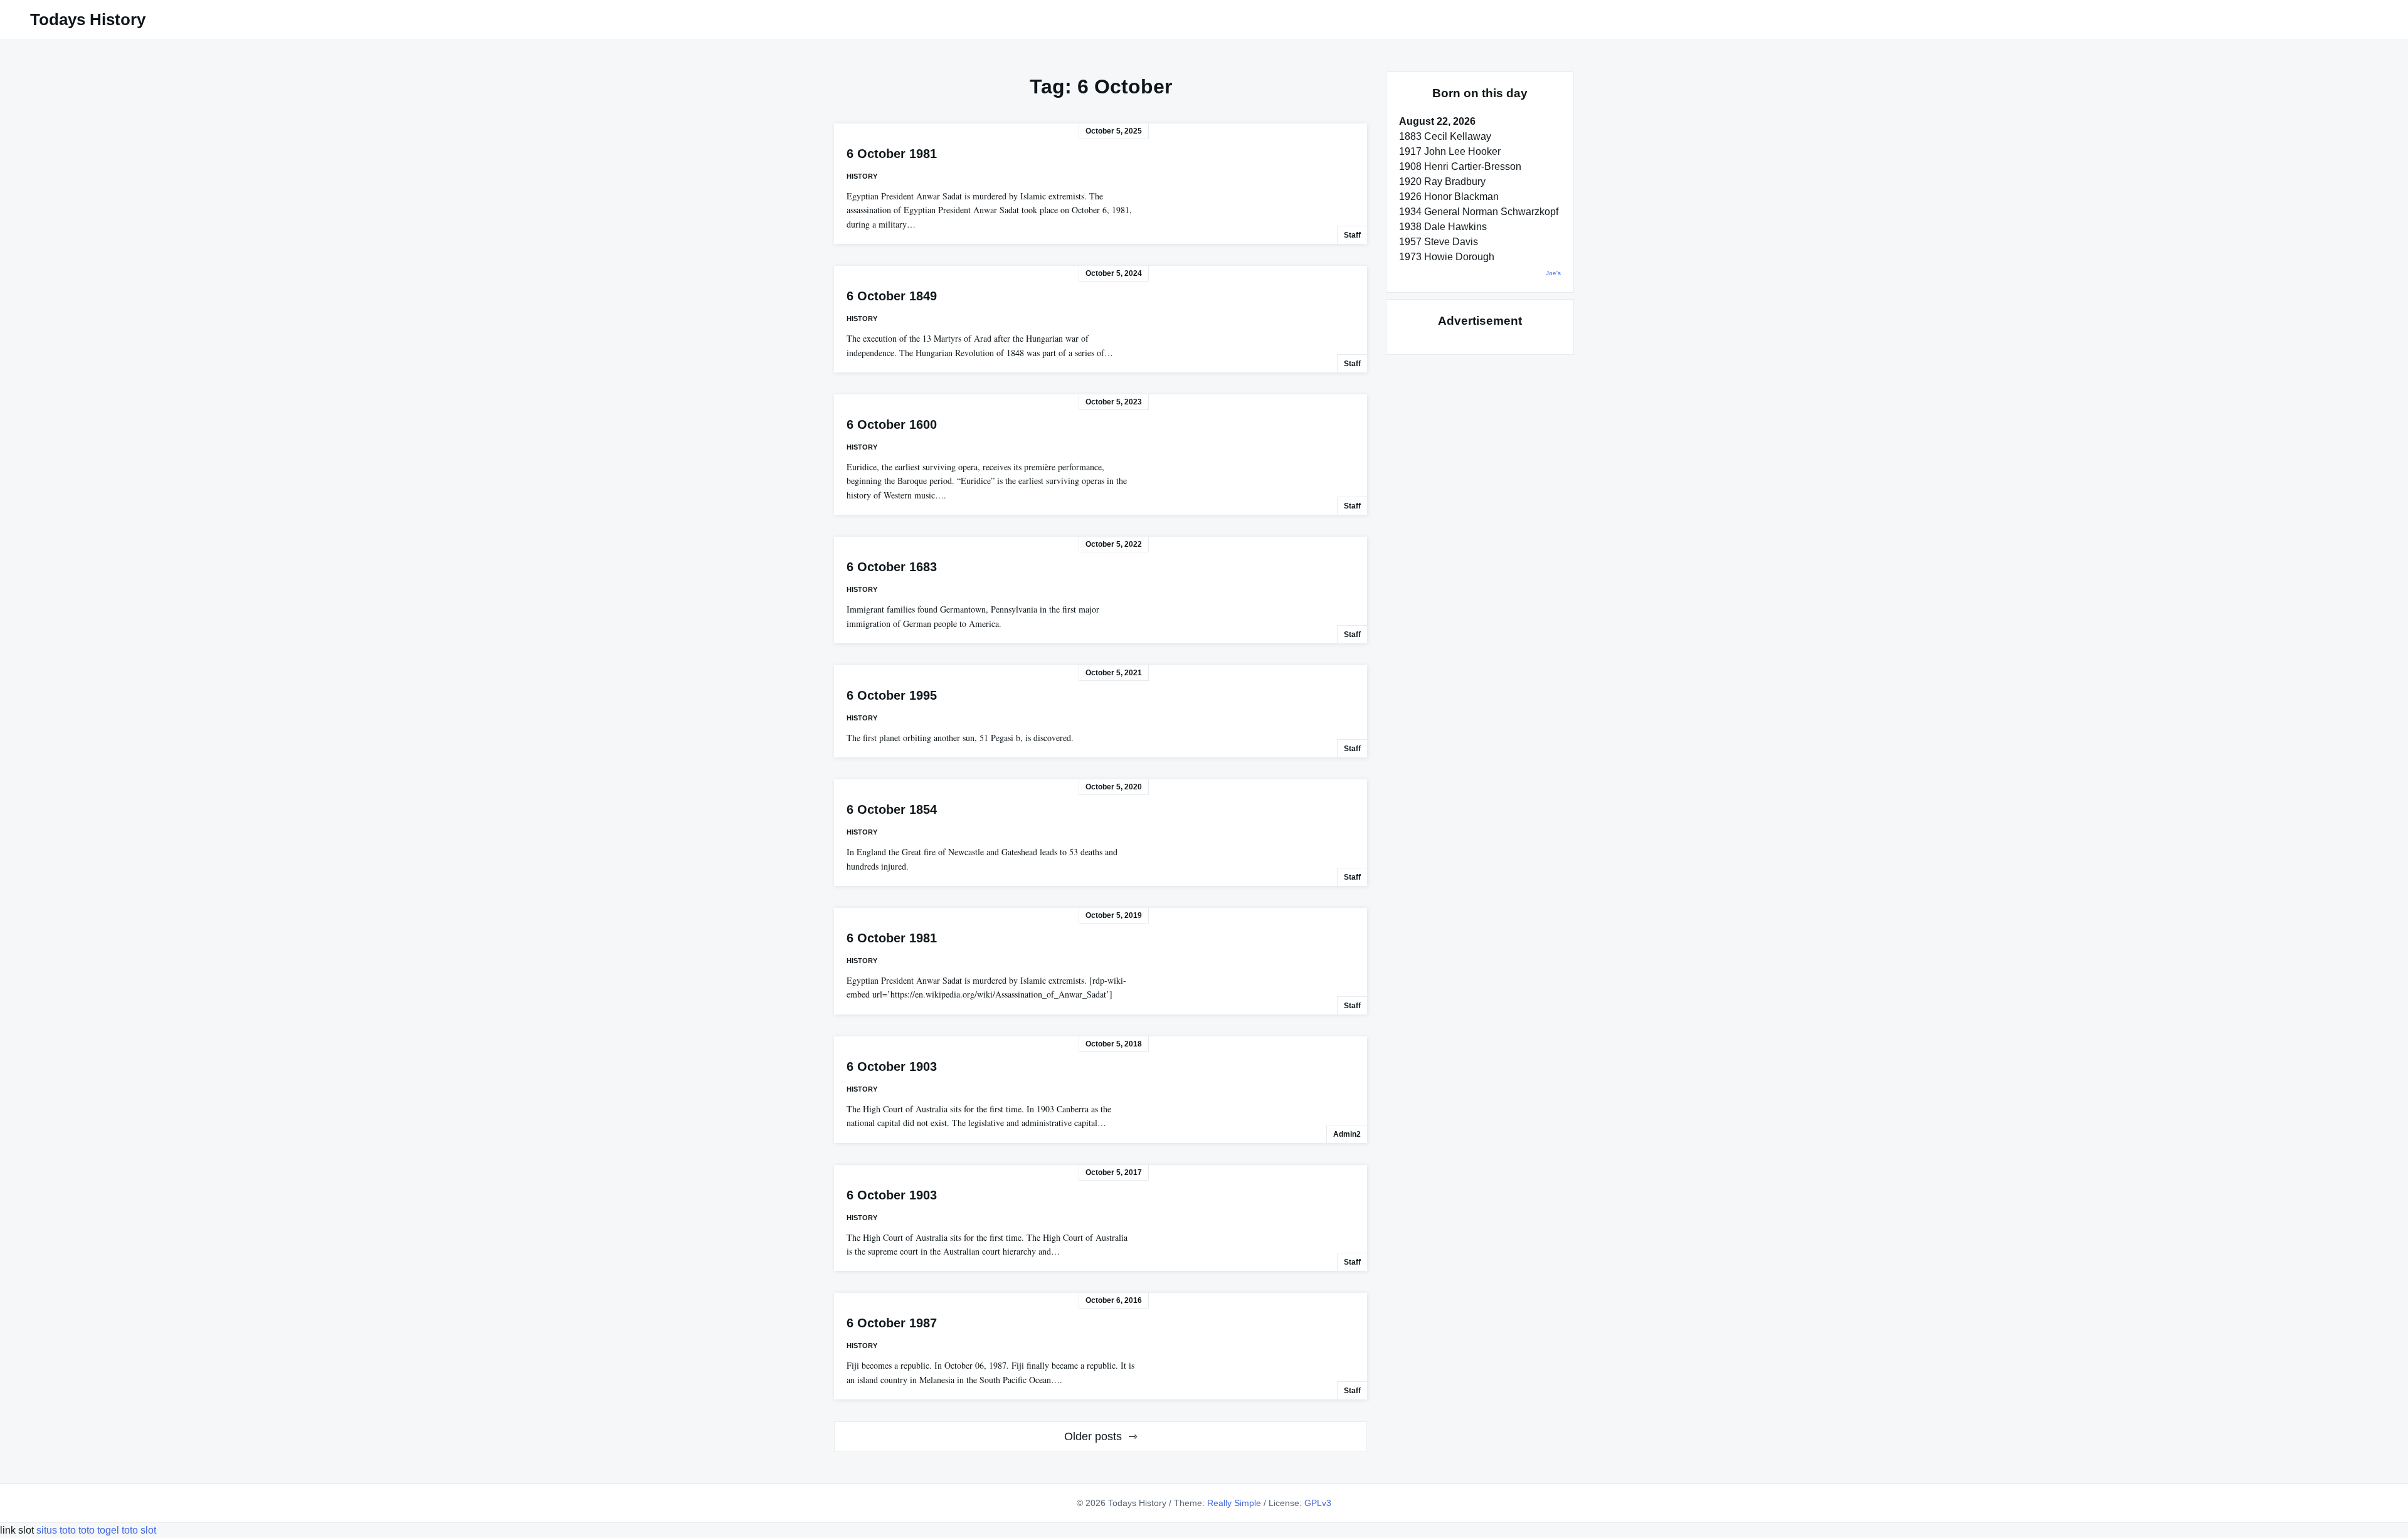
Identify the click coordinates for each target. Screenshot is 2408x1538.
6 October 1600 (892, 424)
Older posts (1093, 1436)
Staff (1352, 235)
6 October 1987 (892, 1323)
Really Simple (1234, 1503)
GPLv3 (1318, 1503)
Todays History (88, 19)
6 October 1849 (892, 296)
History (862, 176)
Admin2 (1347, 1134)
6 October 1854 (892, 809)
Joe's (1553, 273)
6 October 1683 (892, 567)
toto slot (139, 1530)
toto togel (99, 1530)
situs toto (57, 1530)
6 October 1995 (892, 695)
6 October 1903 (892, 1067)
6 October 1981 (892, 154)
